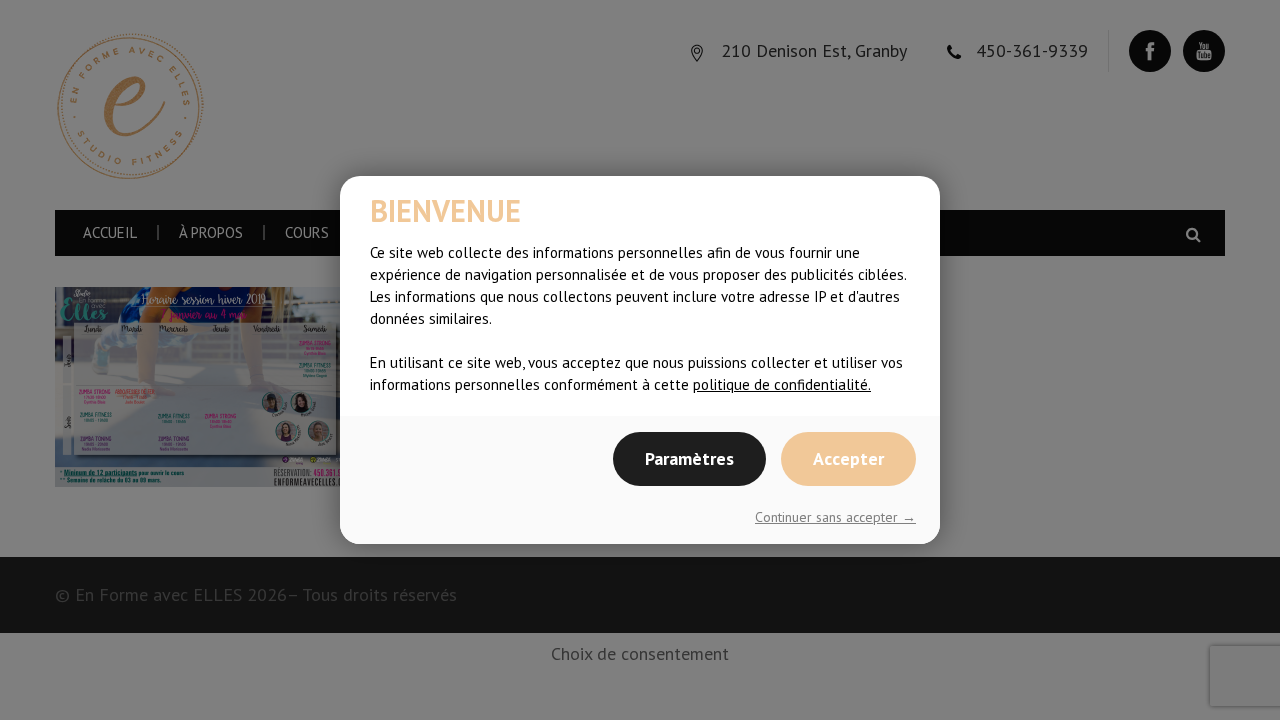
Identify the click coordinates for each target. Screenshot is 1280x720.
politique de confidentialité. (782, 384)
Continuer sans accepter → (835, 517)
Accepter (848, 458)
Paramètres (689, 458)
